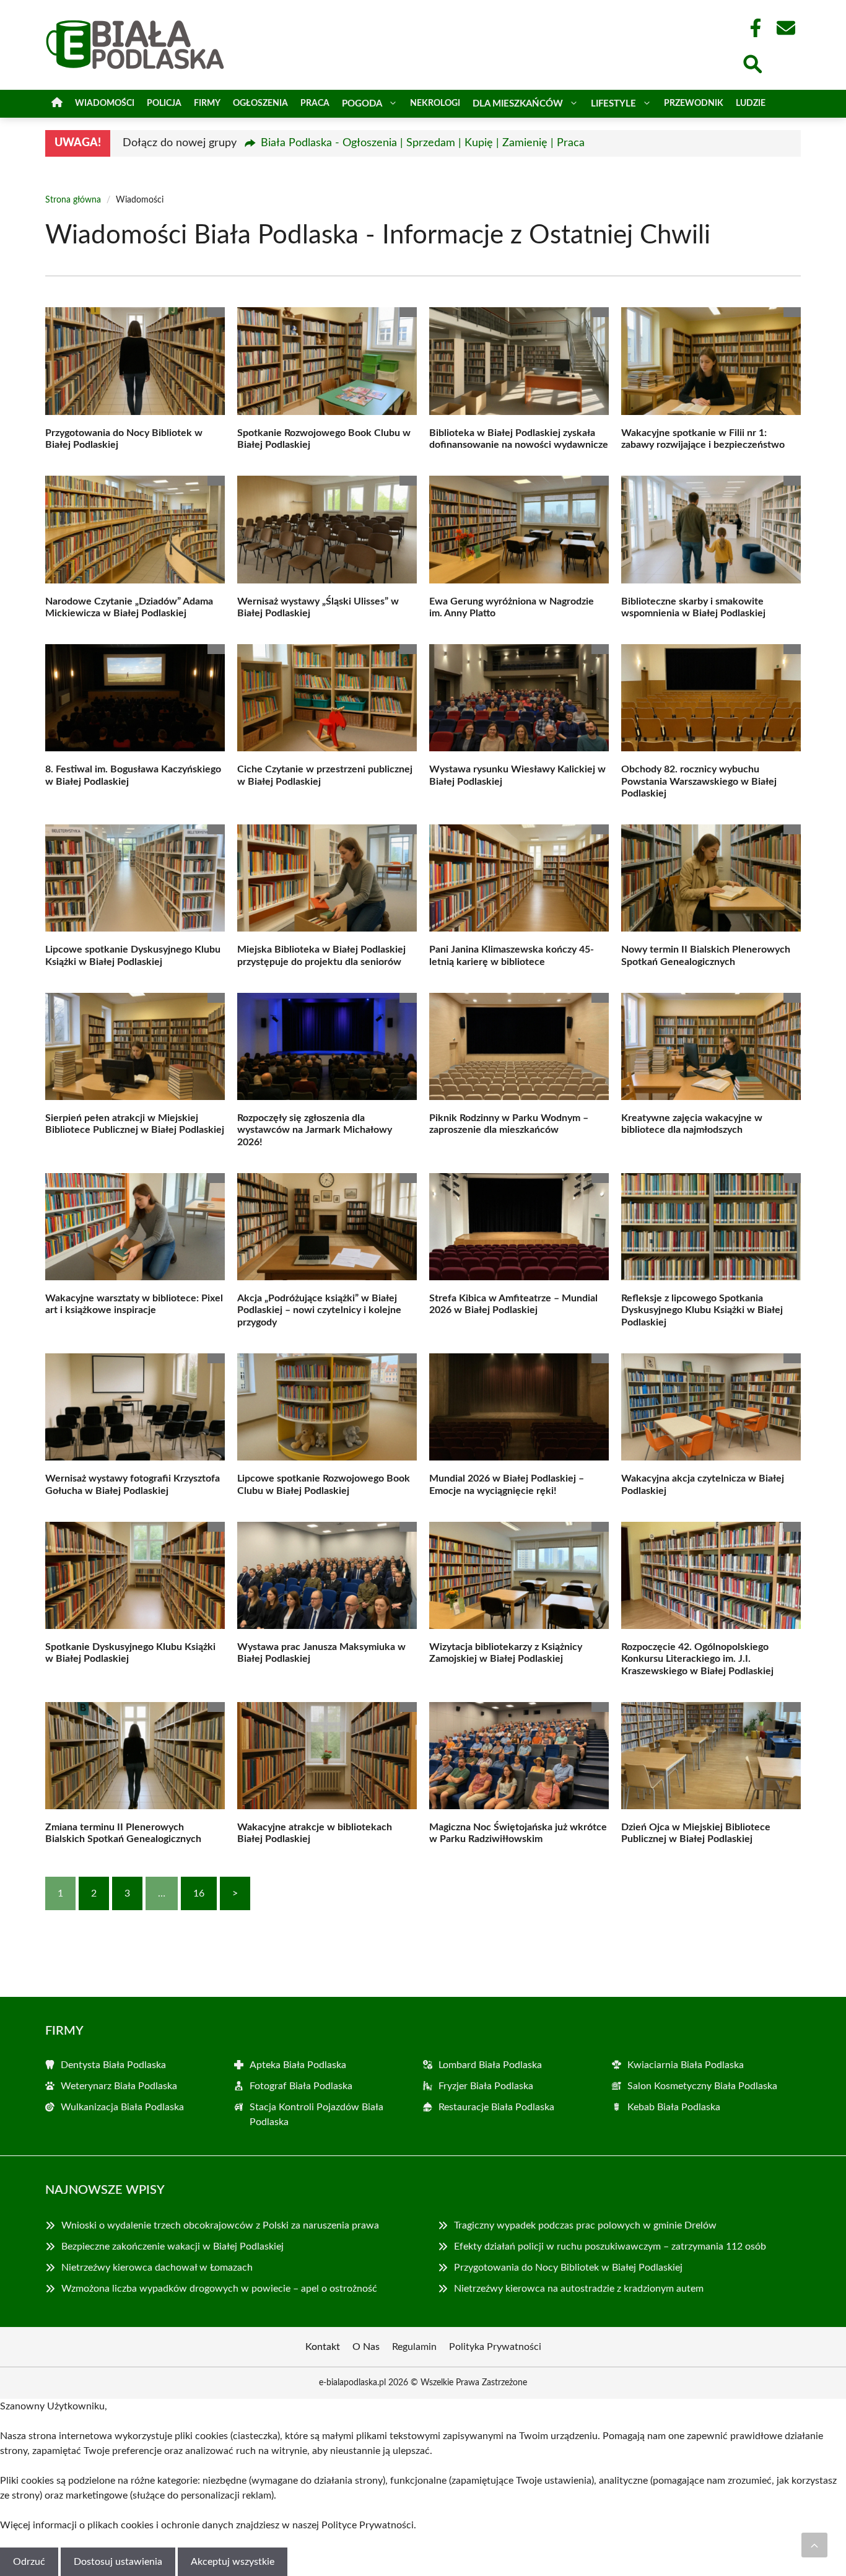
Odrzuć (29, 2562)
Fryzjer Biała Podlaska (486, 2086)
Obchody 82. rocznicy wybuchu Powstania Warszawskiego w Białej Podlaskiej (699, 781)
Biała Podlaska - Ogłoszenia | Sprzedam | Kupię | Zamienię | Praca (423, 143)
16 (199, 1893)
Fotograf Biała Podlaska (301, 2086)
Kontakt (323, 2347)
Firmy (207, 103)
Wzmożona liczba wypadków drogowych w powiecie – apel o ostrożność (219, 2289)
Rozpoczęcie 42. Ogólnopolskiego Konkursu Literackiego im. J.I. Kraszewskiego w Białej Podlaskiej (697, 1659)
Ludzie (751, 103)
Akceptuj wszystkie (233, 2562)
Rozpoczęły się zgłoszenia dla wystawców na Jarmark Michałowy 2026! (315, 1130)
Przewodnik (694, 103)
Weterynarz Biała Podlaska (119, 2086)
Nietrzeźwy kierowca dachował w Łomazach (157, 2268)
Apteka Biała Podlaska (298, 2065)
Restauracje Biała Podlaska (496, 2107)
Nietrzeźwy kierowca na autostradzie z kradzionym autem (579, 2289)
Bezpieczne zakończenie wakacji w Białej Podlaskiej (172, 2246)
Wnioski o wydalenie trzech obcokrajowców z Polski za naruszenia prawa (220, 2225)
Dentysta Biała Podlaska (113, 2065)
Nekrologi (435, 103)
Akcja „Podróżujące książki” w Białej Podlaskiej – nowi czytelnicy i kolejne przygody (319, 1310)
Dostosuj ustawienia (118, 2562)
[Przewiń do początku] (814, 2545)
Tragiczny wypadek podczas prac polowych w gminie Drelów (585, 2225)
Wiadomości (105, 103)
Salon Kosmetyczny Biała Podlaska (702, 2086)
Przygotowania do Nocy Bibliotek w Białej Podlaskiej (568, 2268)
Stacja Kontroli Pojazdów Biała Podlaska (316, 2115)
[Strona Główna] (57, 104)
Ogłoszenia (260, 103)
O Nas (366, 2347)
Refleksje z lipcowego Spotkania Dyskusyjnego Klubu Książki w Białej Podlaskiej (702, 1310)
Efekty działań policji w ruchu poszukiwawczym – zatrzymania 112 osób (610, 2246)
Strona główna (73, 200)
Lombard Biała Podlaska (490, 2065)
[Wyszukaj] (752, 63)
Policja (164, 103)
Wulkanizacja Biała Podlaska (122, 2107)
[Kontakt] (785, 28)
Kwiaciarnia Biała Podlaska (686, 2065)
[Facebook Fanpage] (752, 28)
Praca (315, 103)
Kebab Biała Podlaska (674, 2107)
